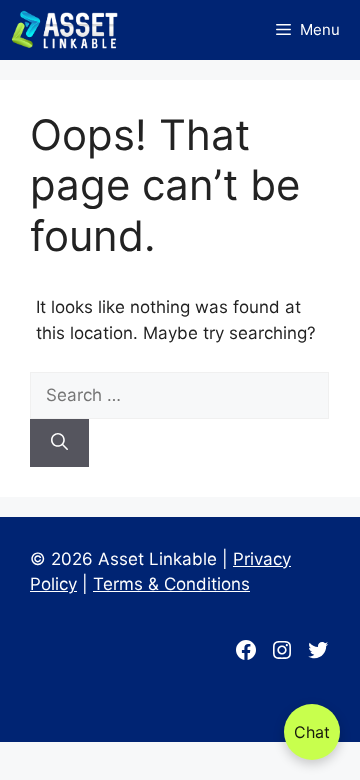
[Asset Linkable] (64, 30)
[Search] (59, 443)
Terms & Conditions (171, 584)
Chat (312, 732)
